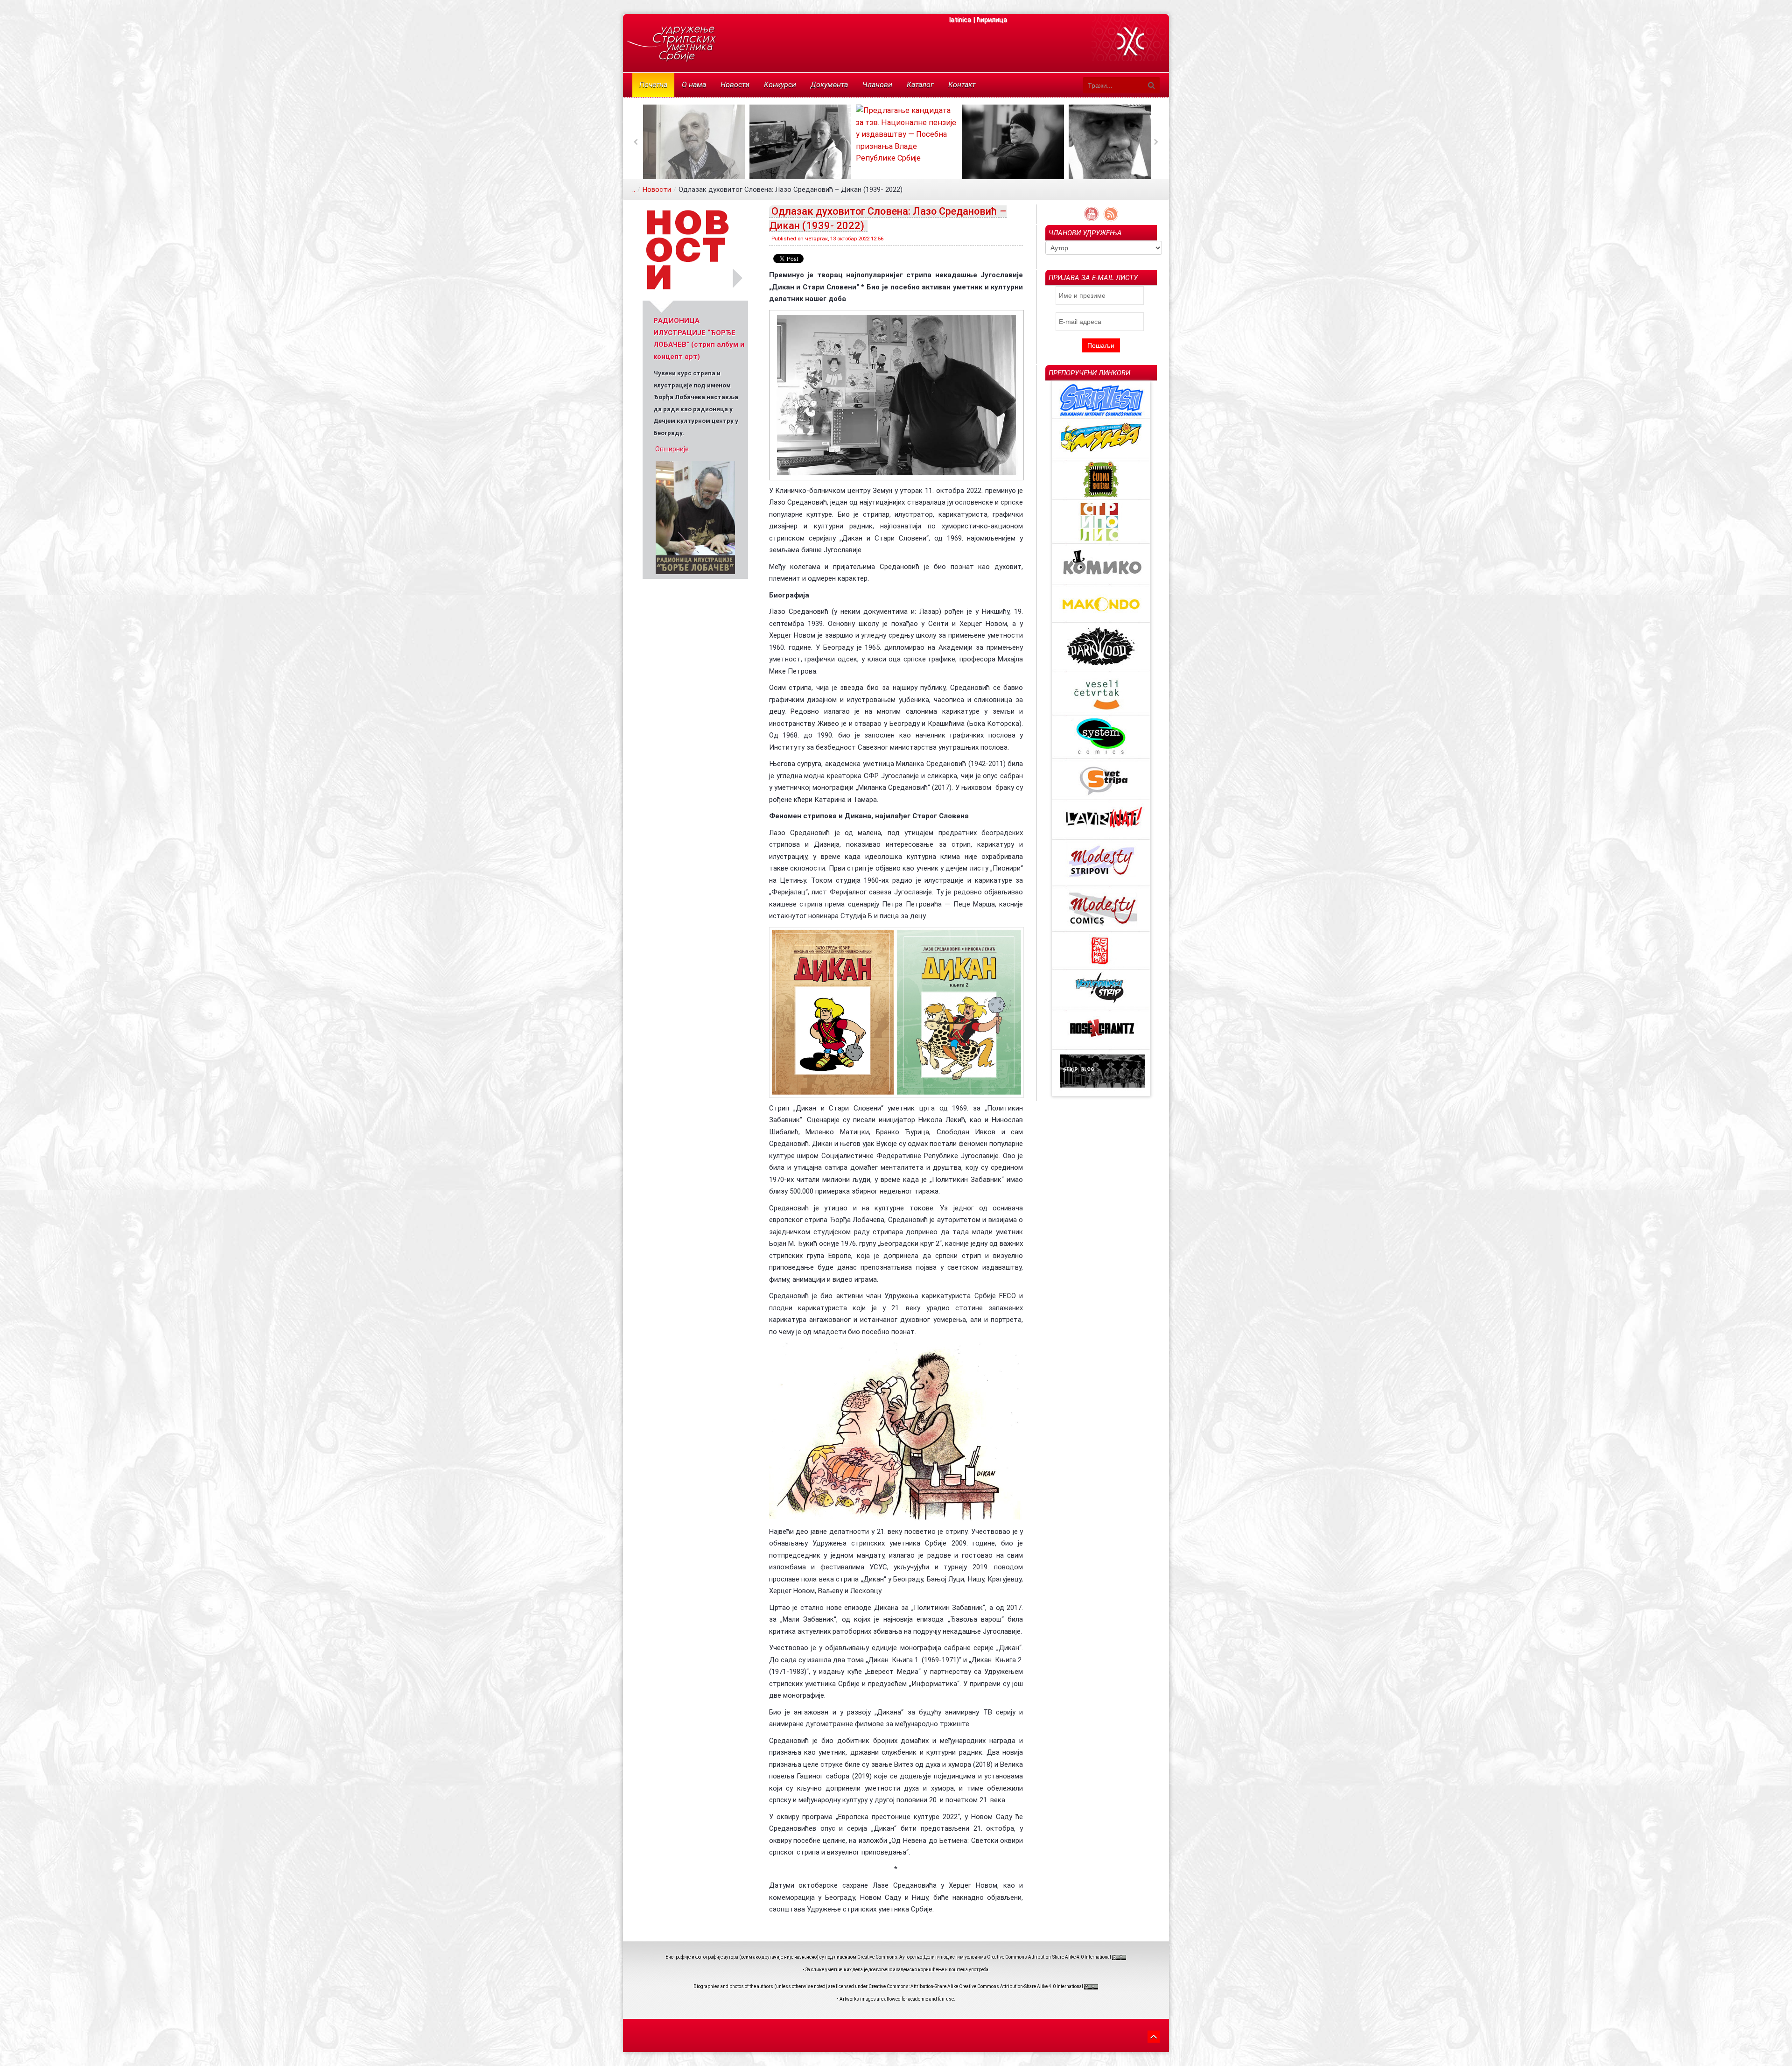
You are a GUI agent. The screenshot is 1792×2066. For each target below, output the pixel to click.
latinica (960, 20)
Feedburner (1111, 214)
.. (634, 190)
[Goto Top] (1154, 2035)
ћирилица (992, 20)
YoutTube (1091, 214)
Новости (657, 190)
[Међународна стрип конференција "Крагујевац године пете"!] (695, 517)
